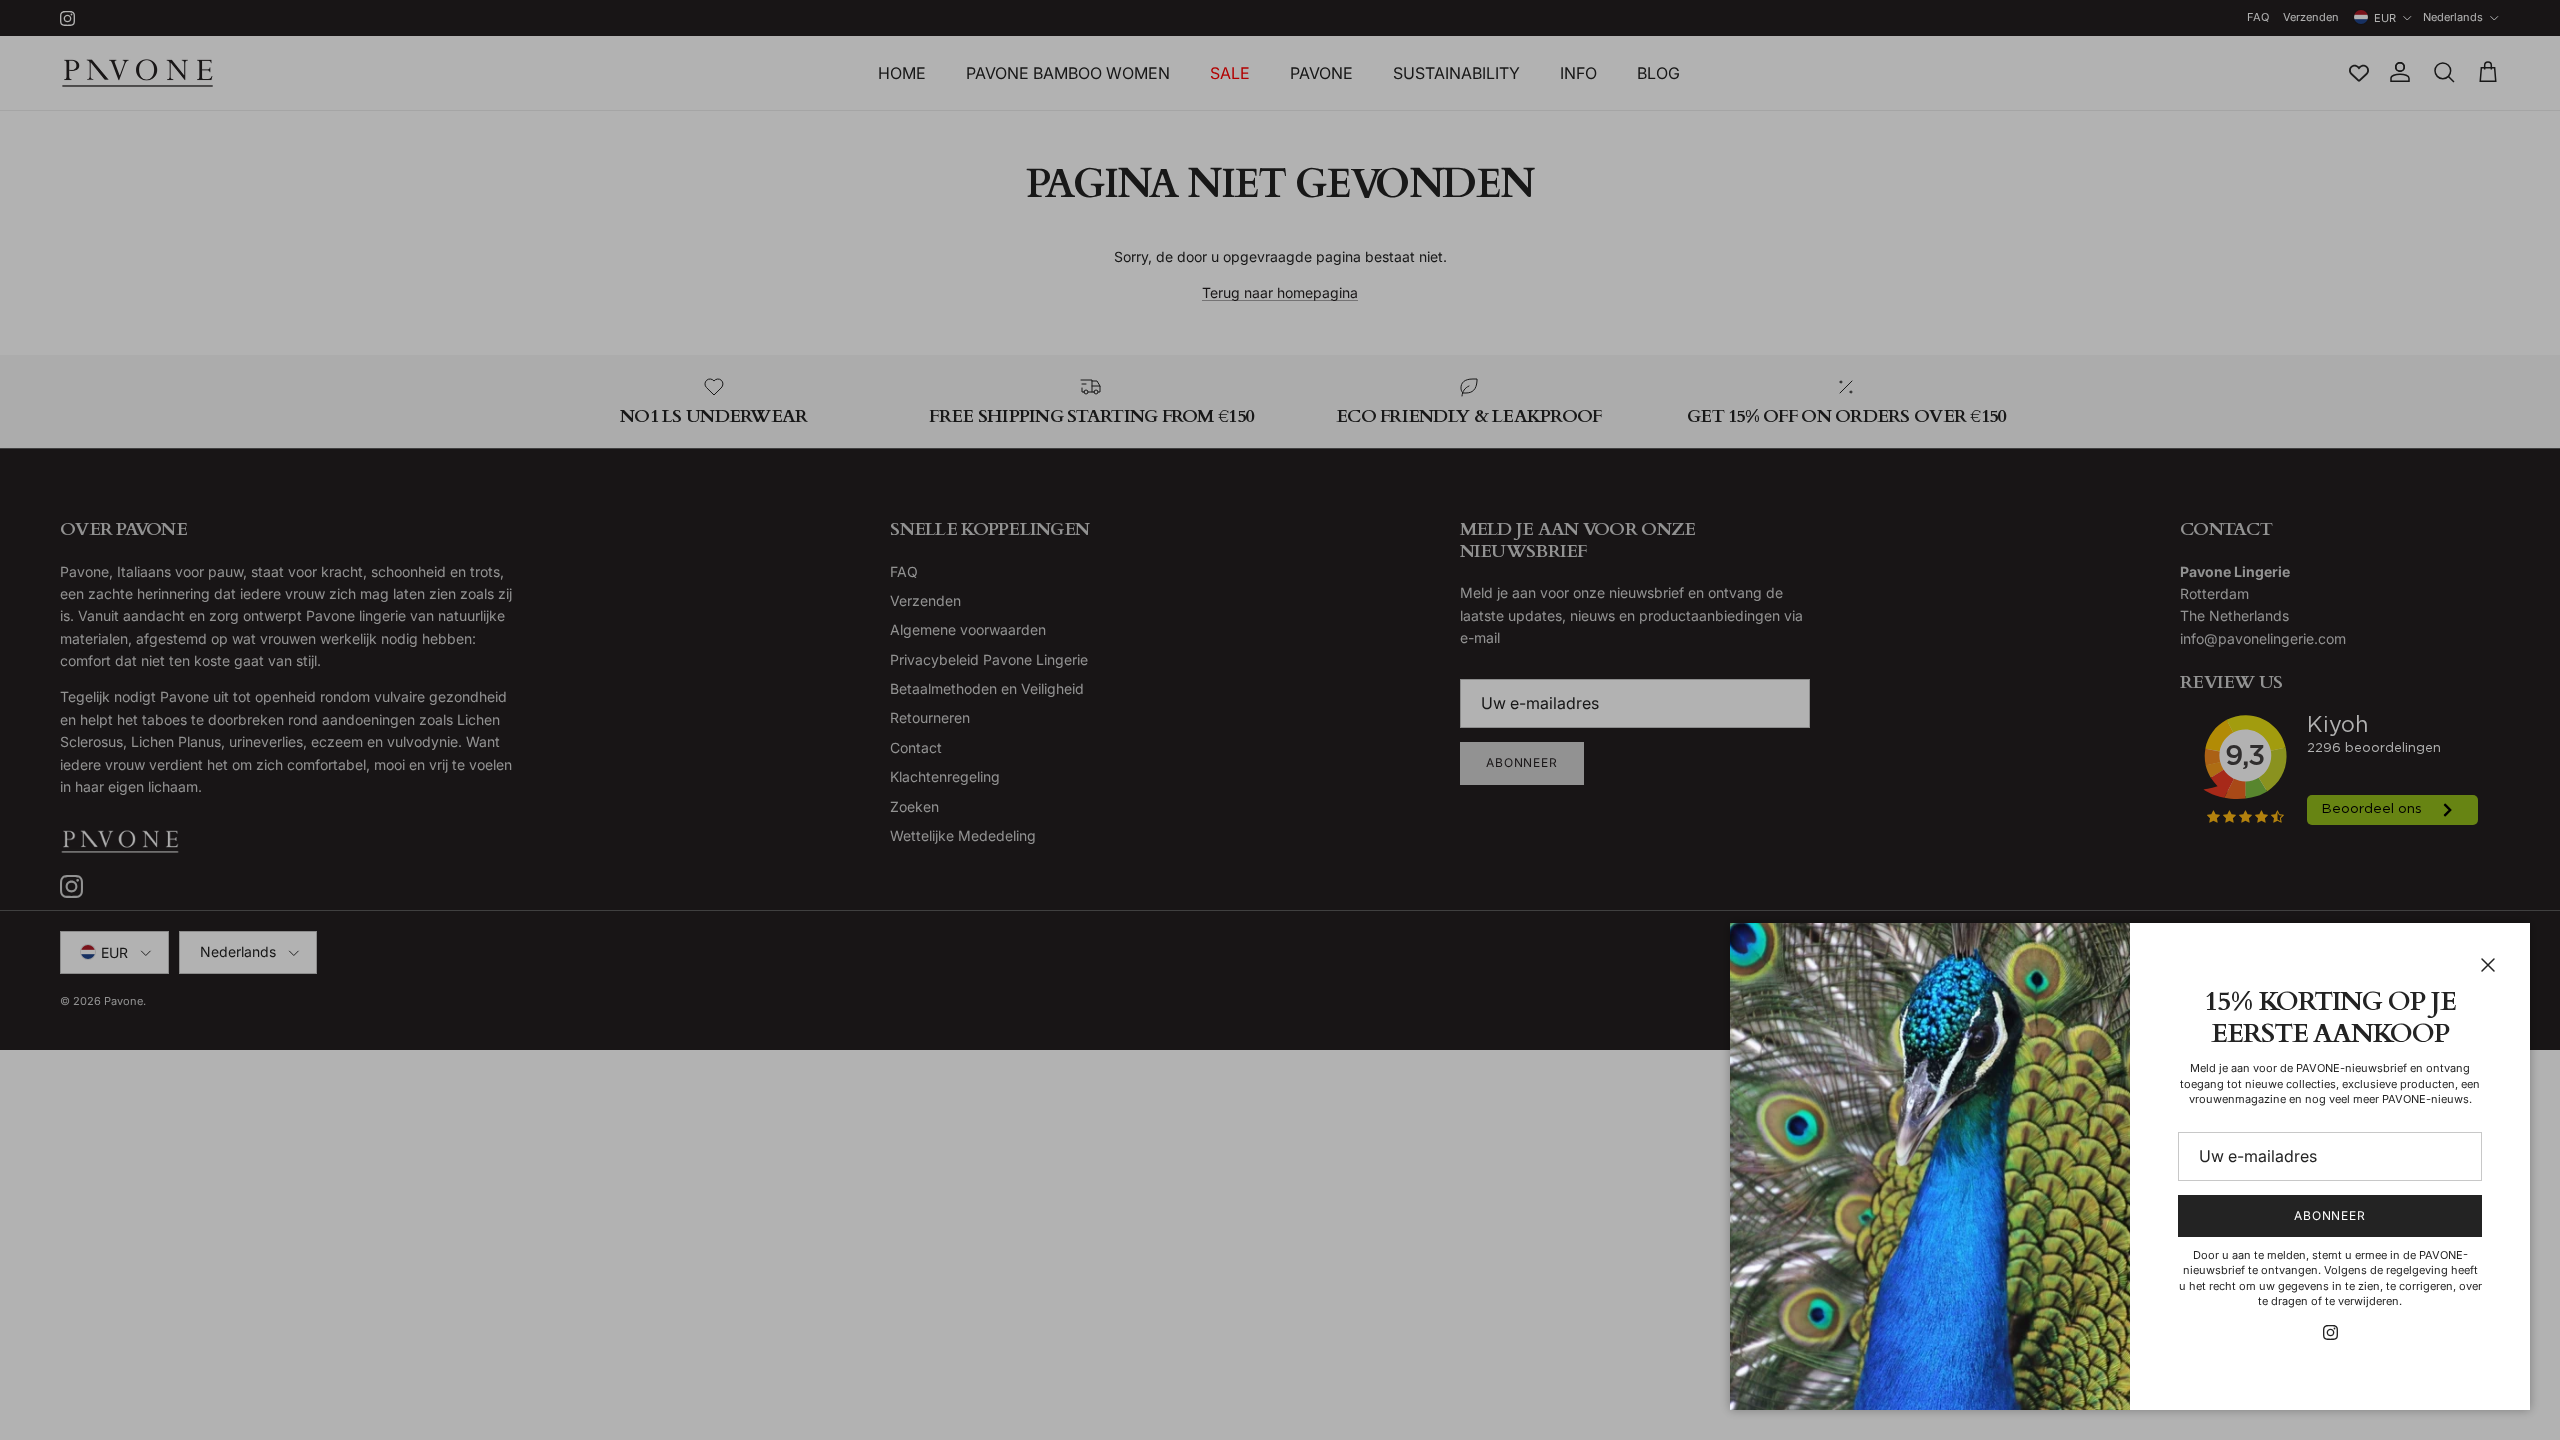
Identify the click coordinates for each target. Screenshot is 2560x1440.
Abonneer (2330, 1215)
